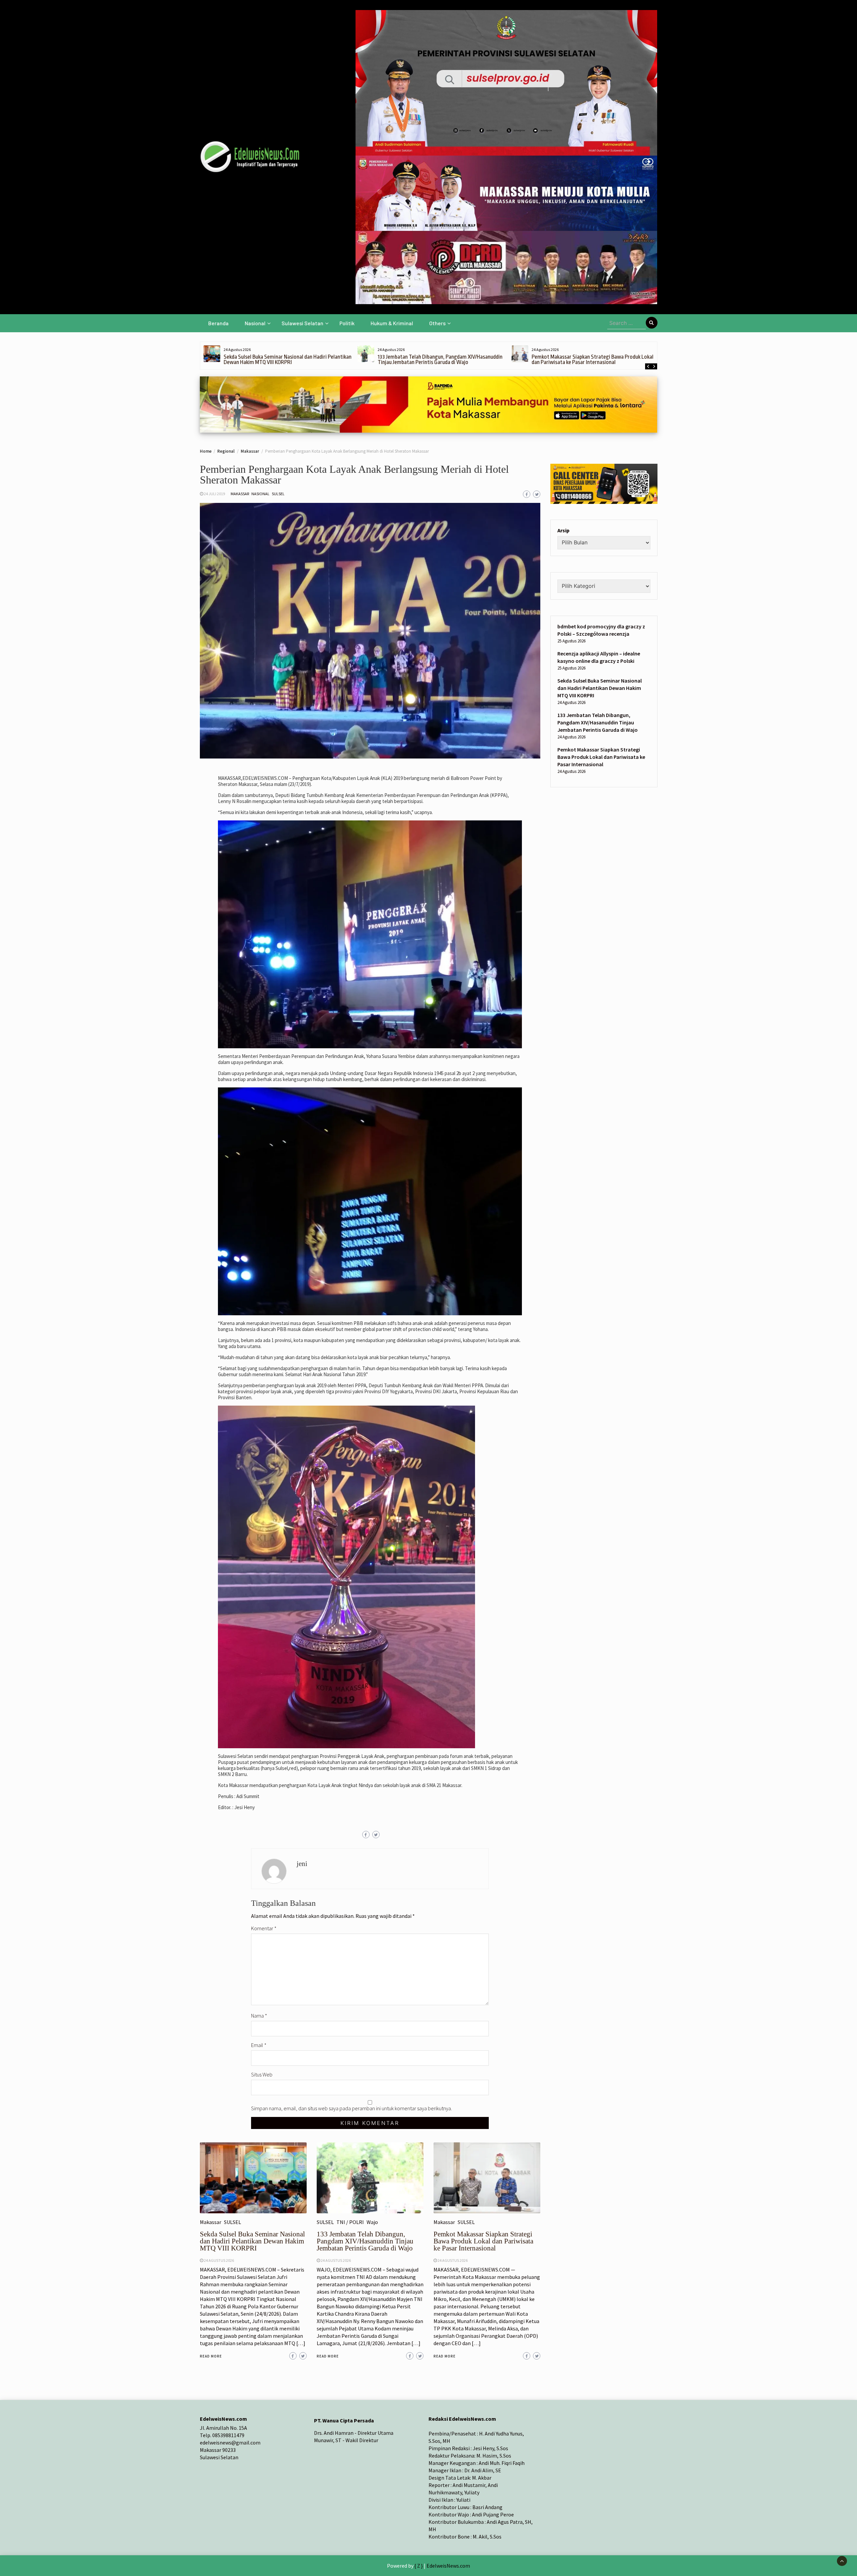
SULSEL (278, 494)
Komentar (264, 1928)
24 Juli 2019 (214, 494)
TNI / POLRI (350, 2222)
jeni (302, 1864)
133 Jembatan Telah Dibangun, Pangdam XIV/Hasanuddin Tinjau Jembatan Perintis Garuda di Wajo (286, 360)
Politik (347, 323)
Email (259, 2045)
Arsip (563, 531)
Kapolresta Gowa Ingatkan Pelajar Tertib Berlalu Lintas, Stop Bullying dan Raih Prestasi (594, 360)
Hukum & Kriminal (392, 323)
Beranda (218, 323)
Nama (259, 2016)
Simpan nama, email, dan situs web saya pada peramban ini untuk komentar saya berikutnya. (352, 2108)
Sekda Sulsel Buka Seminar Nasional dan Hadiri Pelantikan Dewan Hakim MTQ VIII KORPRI (252, 2241)
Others (437, 323)
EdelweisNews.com (448, 2566)
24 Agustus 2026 (219, 2260)
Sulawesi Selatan (302, 323)
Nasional (255, 323)
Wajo (372, 2222)
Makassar (240, 494)
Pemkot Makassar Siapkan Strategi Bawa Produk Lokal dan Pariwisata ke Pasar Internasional (439, 360)
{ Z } (419, 2566)
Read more (211, 2356)
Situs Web (262, 2074)
